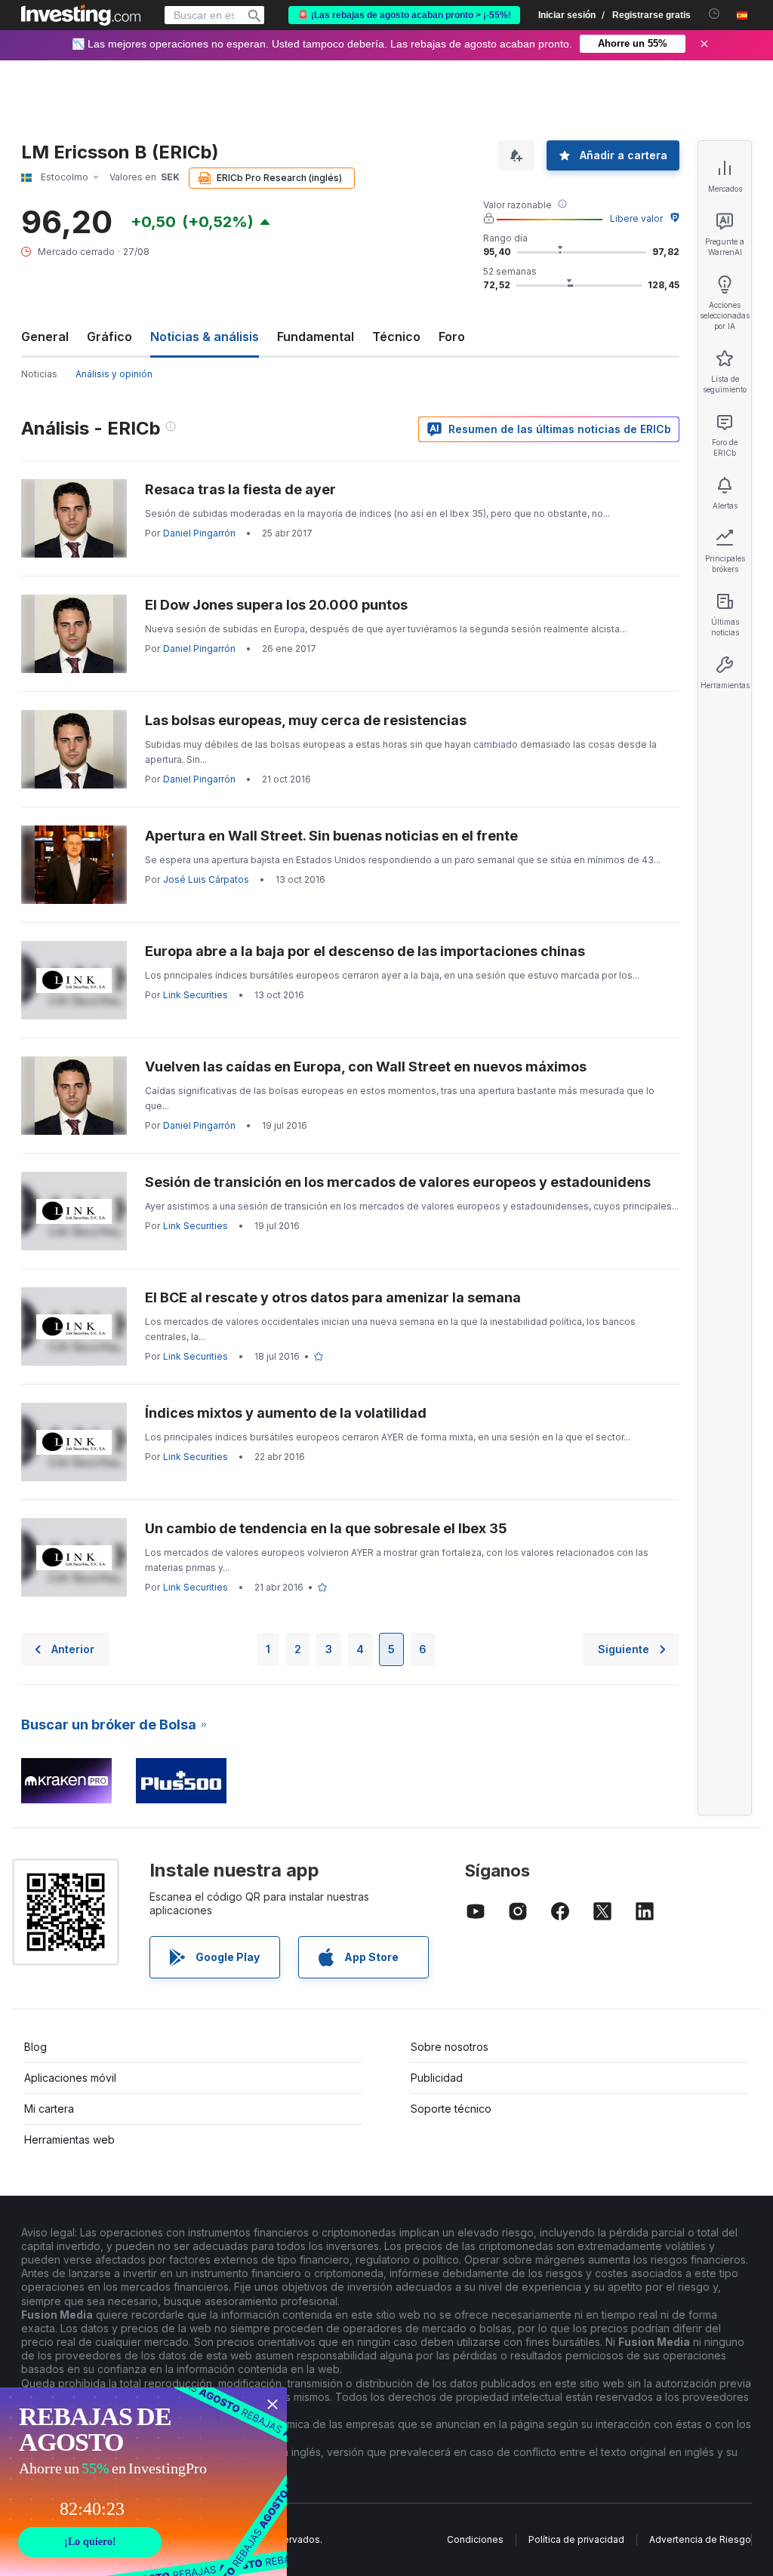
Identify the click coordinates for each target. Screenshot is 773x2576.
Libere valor (636, 218)
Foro (452, 337)
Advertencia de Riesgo (700, 2539)
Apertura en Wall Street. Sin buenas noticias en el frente (331, 836)
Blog (35, 2047)
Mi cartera (49, 2109)
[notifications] (714, 14)
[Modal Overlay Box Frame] (143, 2482)
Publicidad (437, 2078)
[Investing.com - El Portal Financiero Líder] (81, 15)
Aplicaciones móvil (70, 2078)
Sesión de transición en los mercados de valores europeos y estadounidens (398, 1182)
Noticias (39, 374)
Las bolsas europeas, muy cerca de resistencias (306, 720)
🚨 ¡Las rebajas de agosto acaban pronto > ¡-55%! (404, 15)
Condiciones (475, 2539)
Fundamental (316, 337)
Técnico (396, 337)
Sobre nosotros (450, 2047)
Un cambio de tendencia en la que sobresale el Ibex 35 (326, 1528)
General (45, 337)
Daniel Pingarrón (199, 533)
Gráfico (109, 337)
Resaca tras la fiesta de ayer (240, 489)
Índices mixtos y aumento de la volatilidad (286, 1413)
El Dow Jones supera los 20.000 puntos (276, 605)
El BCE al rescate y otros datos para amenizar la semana (333, 1297)
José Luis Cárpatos (206, 879)
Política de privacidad (576, 2539)
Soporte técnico (451, 2109)
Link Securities (196, 995)
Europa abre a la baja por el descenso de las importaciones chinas (365, 951)
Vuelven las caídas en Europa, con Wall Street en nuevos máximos (366, 1067)
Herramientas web (69, 2139)
